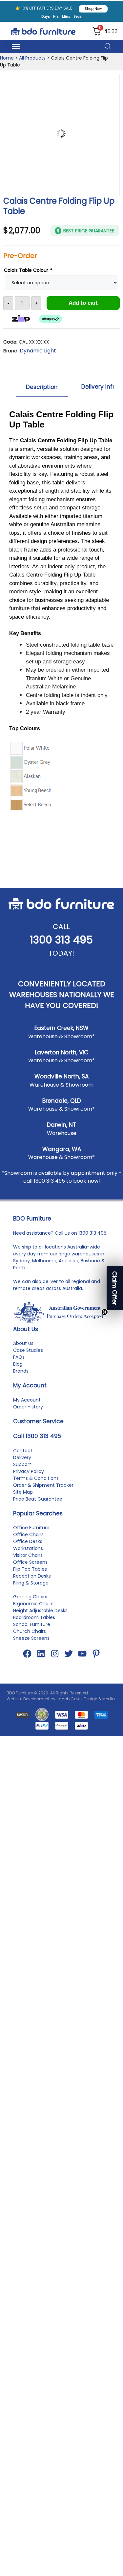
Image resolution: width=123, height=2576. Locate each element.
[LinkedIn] (41, 1663)
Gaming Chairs (30, 1606)
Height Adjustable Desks (40, 1620)
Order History (28, 1416)
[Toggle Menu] (16, 46)
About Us (23, 1352)
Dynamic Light (38, 351)
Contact (23, 1460)
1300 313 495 (61, 949)
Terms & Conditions (36, 1487)
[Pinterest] (96, 1663)
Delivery (22, 1467)
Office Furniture (31, 1537)
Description (42, 387)
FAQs (19, 1366)
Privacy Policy (29, 1481)
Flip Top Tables (30, 1578)
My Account (27, 1409)
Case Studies (28, 1359)
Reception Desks (32, 1585)
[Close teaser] (105, 1312)
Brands (21, 1380)
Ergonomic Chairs (33, 1613)
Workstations (28, 1558)
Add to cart (83, 303)
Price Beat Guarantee (38, 1508)
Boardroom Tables (34, 1627)
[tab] (42, 387)
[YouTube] (82, 1663)
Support (22, 1474)
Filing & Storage (31, 1592)
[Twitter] (69, 1663)
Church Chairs (30, 1640)
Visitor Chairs (28, 1564)
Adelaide (69, 1270)
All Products (32, 58)
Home (7, 58)
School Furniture (32, 1634)
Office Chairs (28, 1544)
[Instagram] (55, 1663)
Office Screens (30, 1571)
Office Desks (28, 1551)
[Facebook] (27, 1663)
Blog (18, 1373)
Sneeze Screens (31, 1647)
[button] (115, 1288)
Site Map (23, 1501)
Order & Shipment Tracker (43, 1494)
